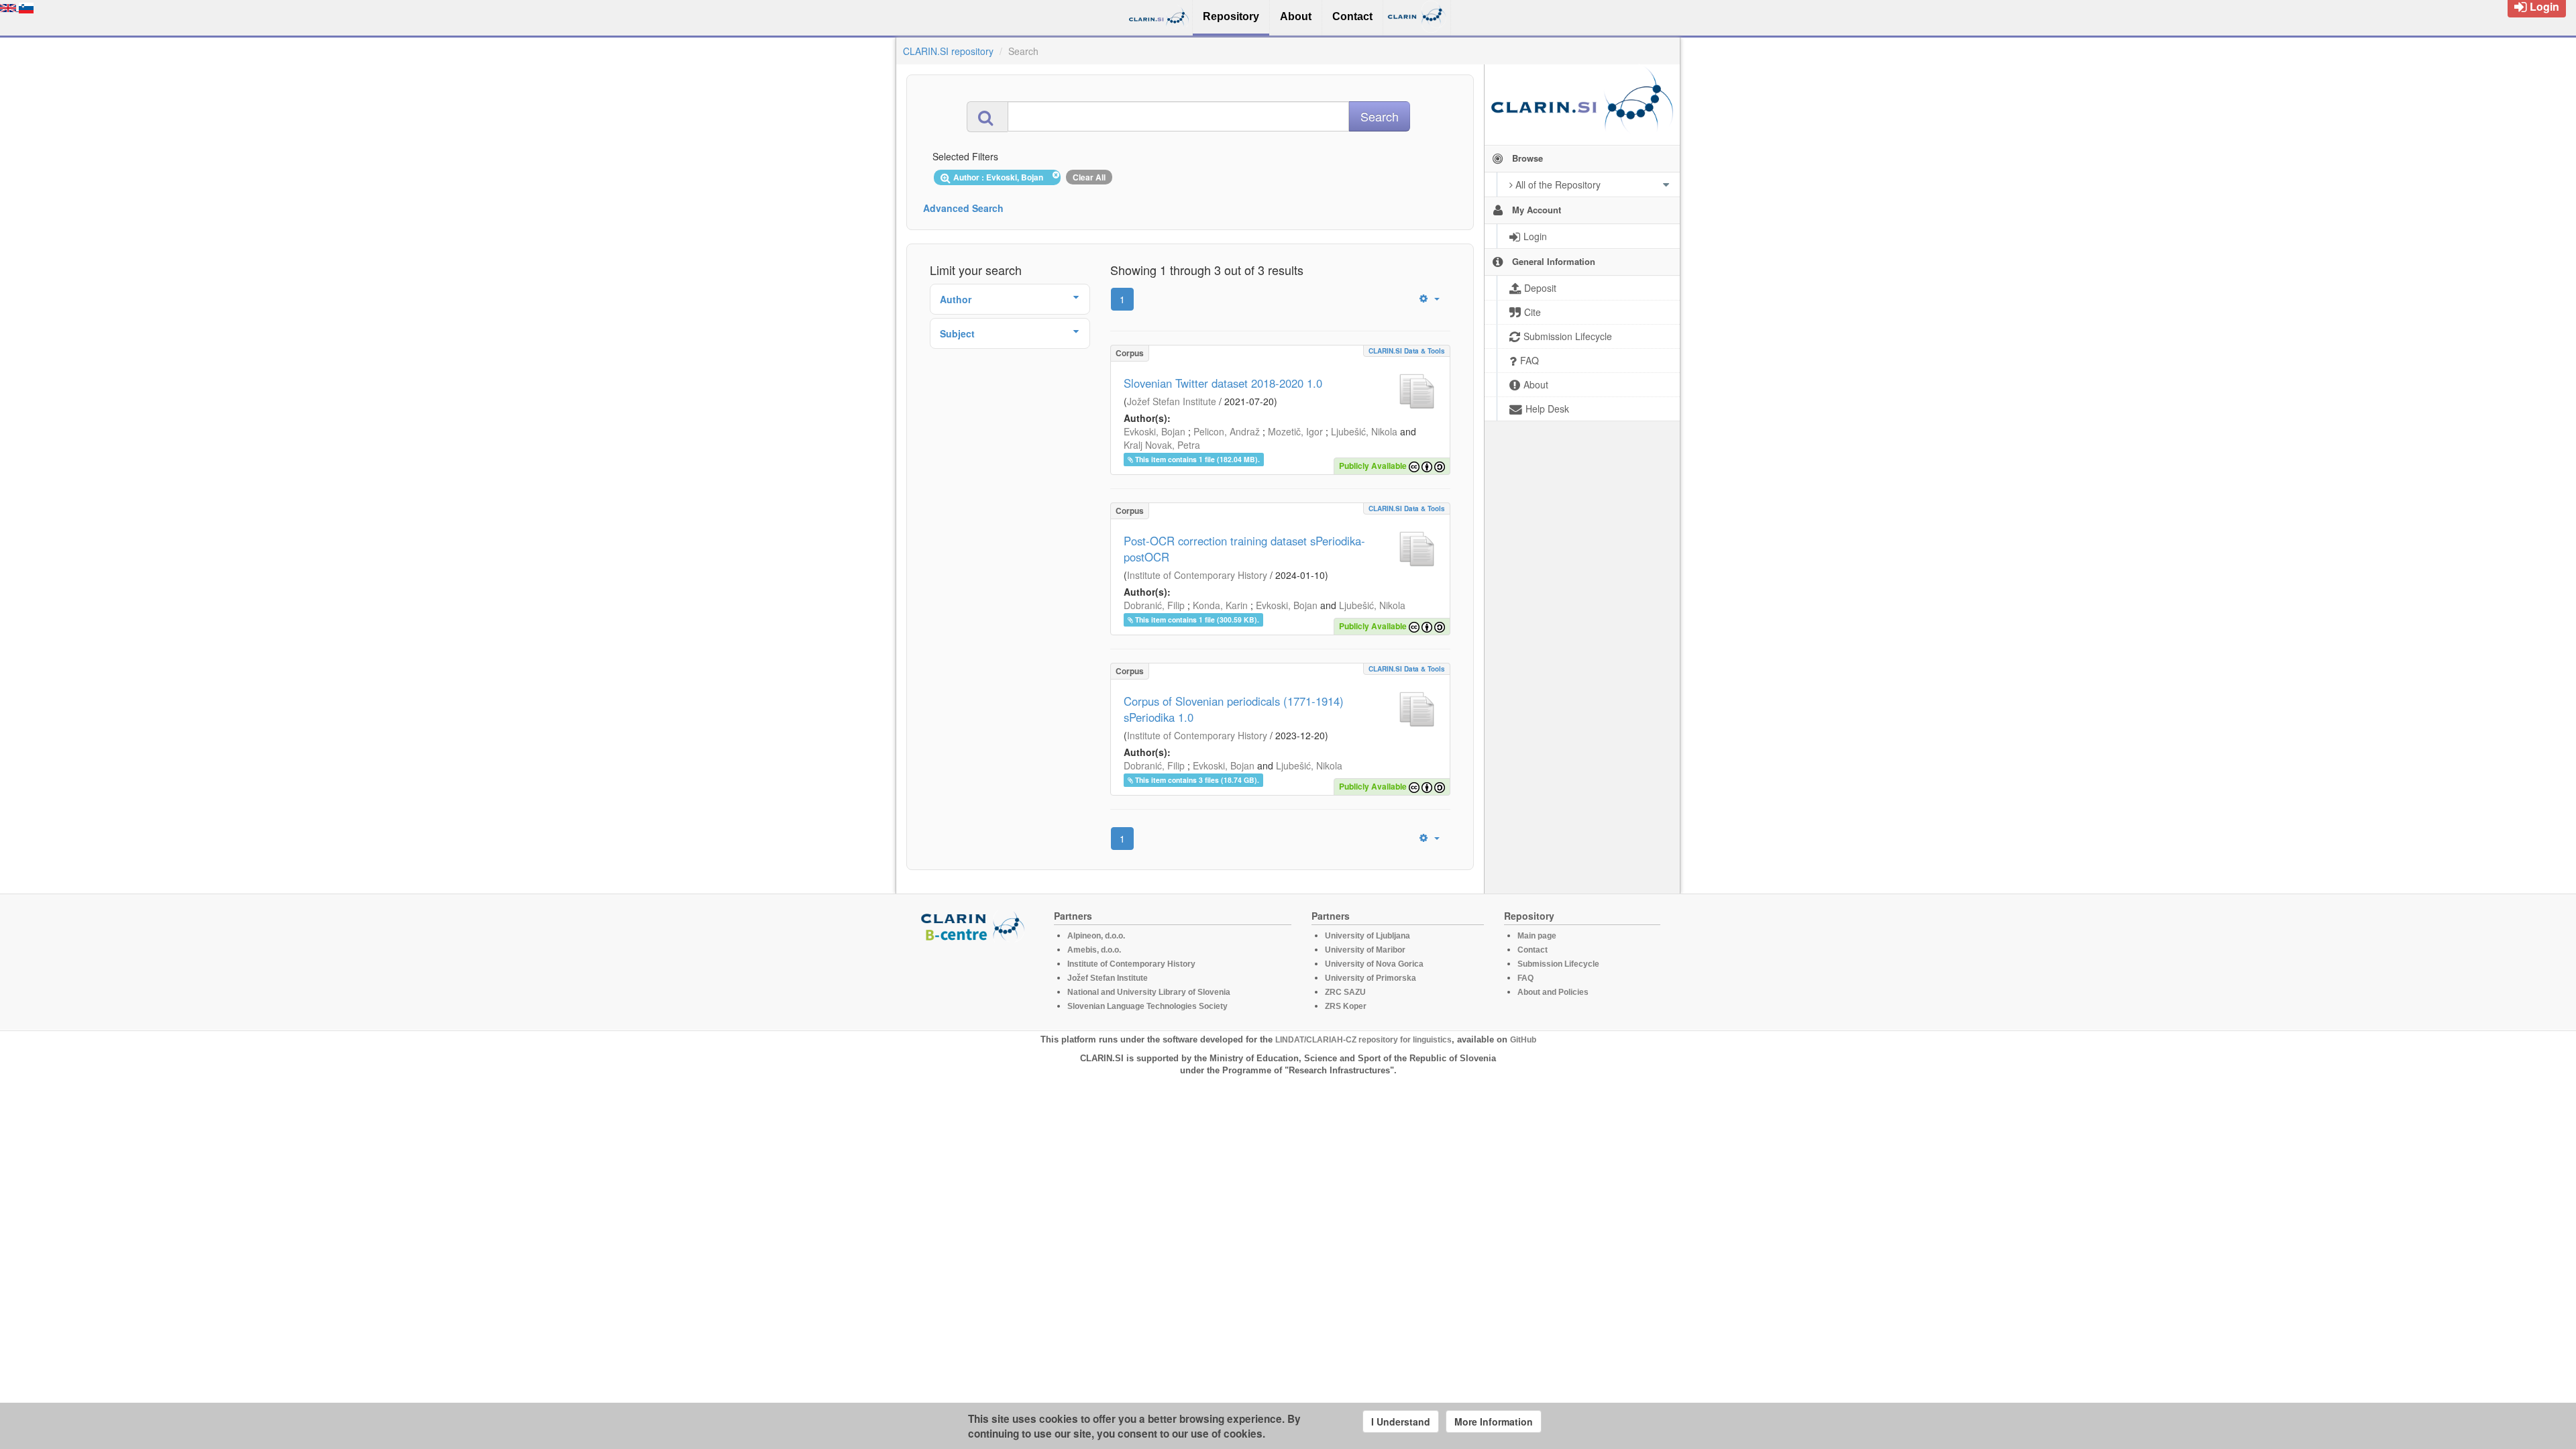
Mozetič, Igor (1295, 431)
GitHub (1523, 1040)
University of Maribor (1365, 950)
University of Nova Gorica (1374, 964)
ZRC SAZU (1345, 992)
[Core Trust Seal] (975, 980)
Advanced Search (963, 208)
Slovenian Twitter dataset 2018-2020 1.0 (1223, 383)
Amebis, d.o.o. (1094, 950)
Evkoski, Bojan (1155, 431)
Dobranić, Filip (1154, 605)
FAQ (1525, 978)
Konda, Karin (1220, 605)
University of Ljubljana (1367, 936)
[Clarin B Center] (975, 925)
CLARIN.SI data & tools (1407, 351)
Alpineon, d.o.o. (1096, 936)
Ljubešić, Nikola (1364, 431)
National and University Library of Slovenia (1149, 992)
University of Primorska (1371, 978)
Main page (1537, 936)
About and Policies (1553, 992)
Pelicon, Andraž (1227, 431)
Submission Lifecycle (1558, 964)
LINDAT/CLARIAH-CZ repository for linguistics (1363, 1040)
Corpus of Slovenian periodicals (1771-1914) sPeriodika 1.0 (1234, 709)
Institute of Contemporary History (1197, 575)
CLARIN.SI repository (948, 51)
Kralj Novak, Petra (1162, 445)
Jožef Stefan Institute (1172, 401)
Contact (1533, 950)
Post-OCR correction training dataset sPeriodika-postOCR (1244, 549)
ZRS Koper (1346, 1006)
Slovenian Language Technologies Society (1147, 1006)
